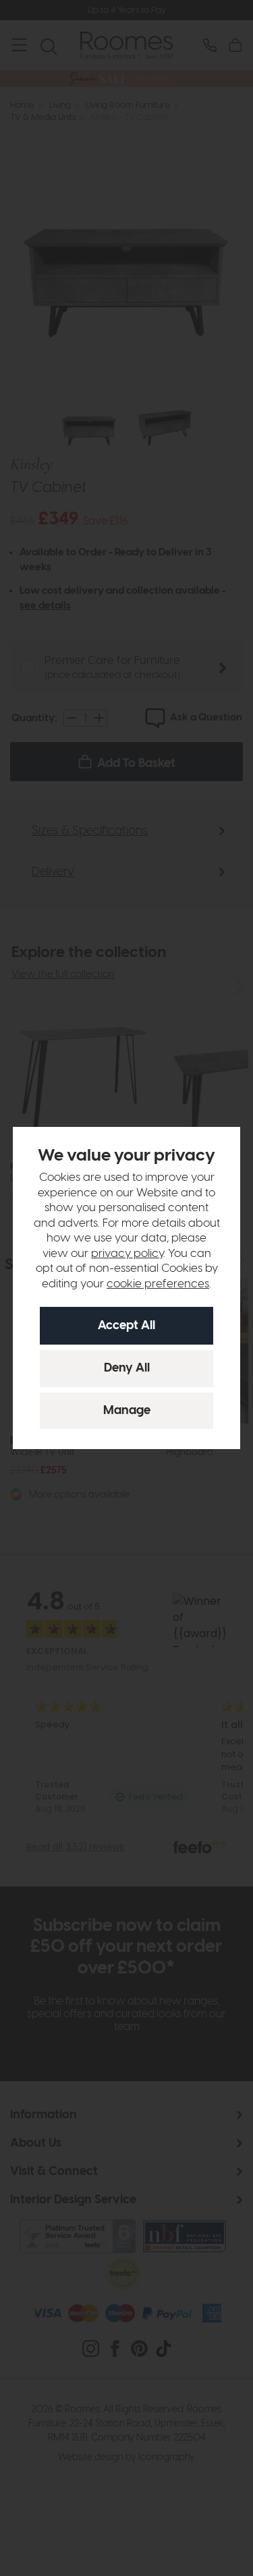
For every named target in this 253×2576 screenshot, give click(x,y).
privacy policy (127, 1254)
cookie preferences (158, 1284)
